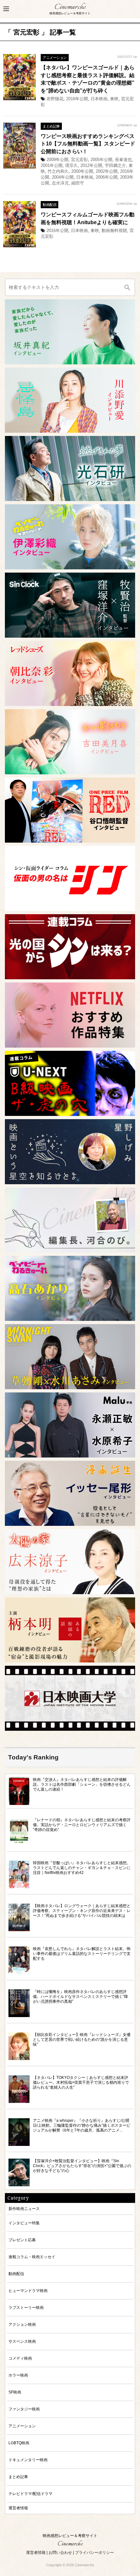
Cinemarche (70, 7)
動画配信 (49, 205)
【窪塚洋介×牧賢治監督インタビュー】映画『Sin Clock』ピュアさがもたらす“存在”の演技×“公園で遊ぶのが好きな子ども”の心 (82, 2166)
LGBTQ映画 (19, 2443)
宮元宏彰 (79, 160)
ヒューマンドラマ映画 (28, 2291)
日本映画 (99, 99)
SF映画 (15, 2392)
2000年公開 (82, 171)
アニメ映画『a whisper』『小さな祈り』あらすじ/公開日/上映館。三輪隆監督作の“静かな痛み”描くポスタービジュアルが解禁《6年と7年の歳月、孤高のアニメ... (82, 2125)
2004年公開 (63, 177)
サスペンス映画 (22, 2341)
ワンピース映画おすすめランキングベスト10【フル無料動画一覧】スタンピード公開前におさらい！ (88, 144)
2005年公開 (101, 160)
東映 (114, 99)
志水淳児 (60, 183)
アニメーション (55, 58)
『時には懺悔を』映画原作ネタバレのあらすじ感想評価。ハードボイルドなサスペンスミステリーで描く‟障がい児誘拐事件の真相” (80, 1996)
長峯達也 (123, 160)
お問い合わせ (60, 2553)
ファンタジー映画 (24, 2409)
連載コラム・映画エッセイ (32, 2257)
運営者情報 (18, 2508)
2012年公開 (91, 165)
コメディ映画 (20, 2358)
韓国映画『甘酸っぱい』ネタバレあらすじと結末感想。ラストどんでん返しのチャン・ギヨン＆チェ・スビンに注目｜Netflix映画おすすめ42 (82, 1868)
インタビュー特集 (24, 2223)
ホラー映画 (18, 2375)
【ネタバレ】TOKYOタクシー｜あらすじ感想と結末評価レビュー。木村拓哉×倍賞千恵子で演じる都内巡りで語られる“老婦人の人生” (81, 2082)
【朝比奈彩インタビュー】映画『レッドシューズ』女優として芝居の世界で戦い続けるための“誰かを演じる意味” (82, 2039)
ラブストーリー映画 (26, 2307)
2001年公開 (52, 165)
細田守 (78, 183)
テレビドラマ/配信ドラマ (30, 2494)
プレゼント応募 (22, 2240)
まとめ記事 (51, 126)
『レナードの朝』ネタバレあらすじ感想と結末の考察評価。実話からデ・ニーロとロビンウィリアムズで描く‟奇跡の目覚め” (82, 1825)
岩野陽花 (55, 99)
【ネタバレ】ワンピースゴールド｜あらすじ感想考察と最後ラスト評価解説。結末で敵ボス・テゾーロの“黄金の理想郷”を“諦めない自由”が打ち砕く (88, 79)
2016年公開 (77, 99)
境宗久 (71, 165)
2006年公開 (107, 177)
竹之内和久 (58, 171)
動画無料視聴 (114, 230)
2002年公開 (107, 171)
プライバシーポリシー (94, 2553)
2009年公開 (57, 160)
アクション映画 (22, 2324)
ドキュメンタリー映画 (28, 2460)
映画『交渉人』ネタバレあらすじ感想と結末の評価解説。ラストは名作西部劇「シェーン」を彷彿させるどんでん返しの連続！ (82, 1784)
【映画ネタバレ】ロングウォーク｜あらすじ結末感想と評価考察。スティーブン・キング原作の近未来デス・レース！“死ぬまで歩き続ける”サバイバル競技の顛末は (82, 1911)
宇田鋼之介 (115, 165)
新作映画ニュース (24, 2209)
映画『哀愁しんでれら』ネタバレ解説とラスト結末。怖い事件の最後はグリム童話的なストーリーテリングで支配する (82, 1953)
